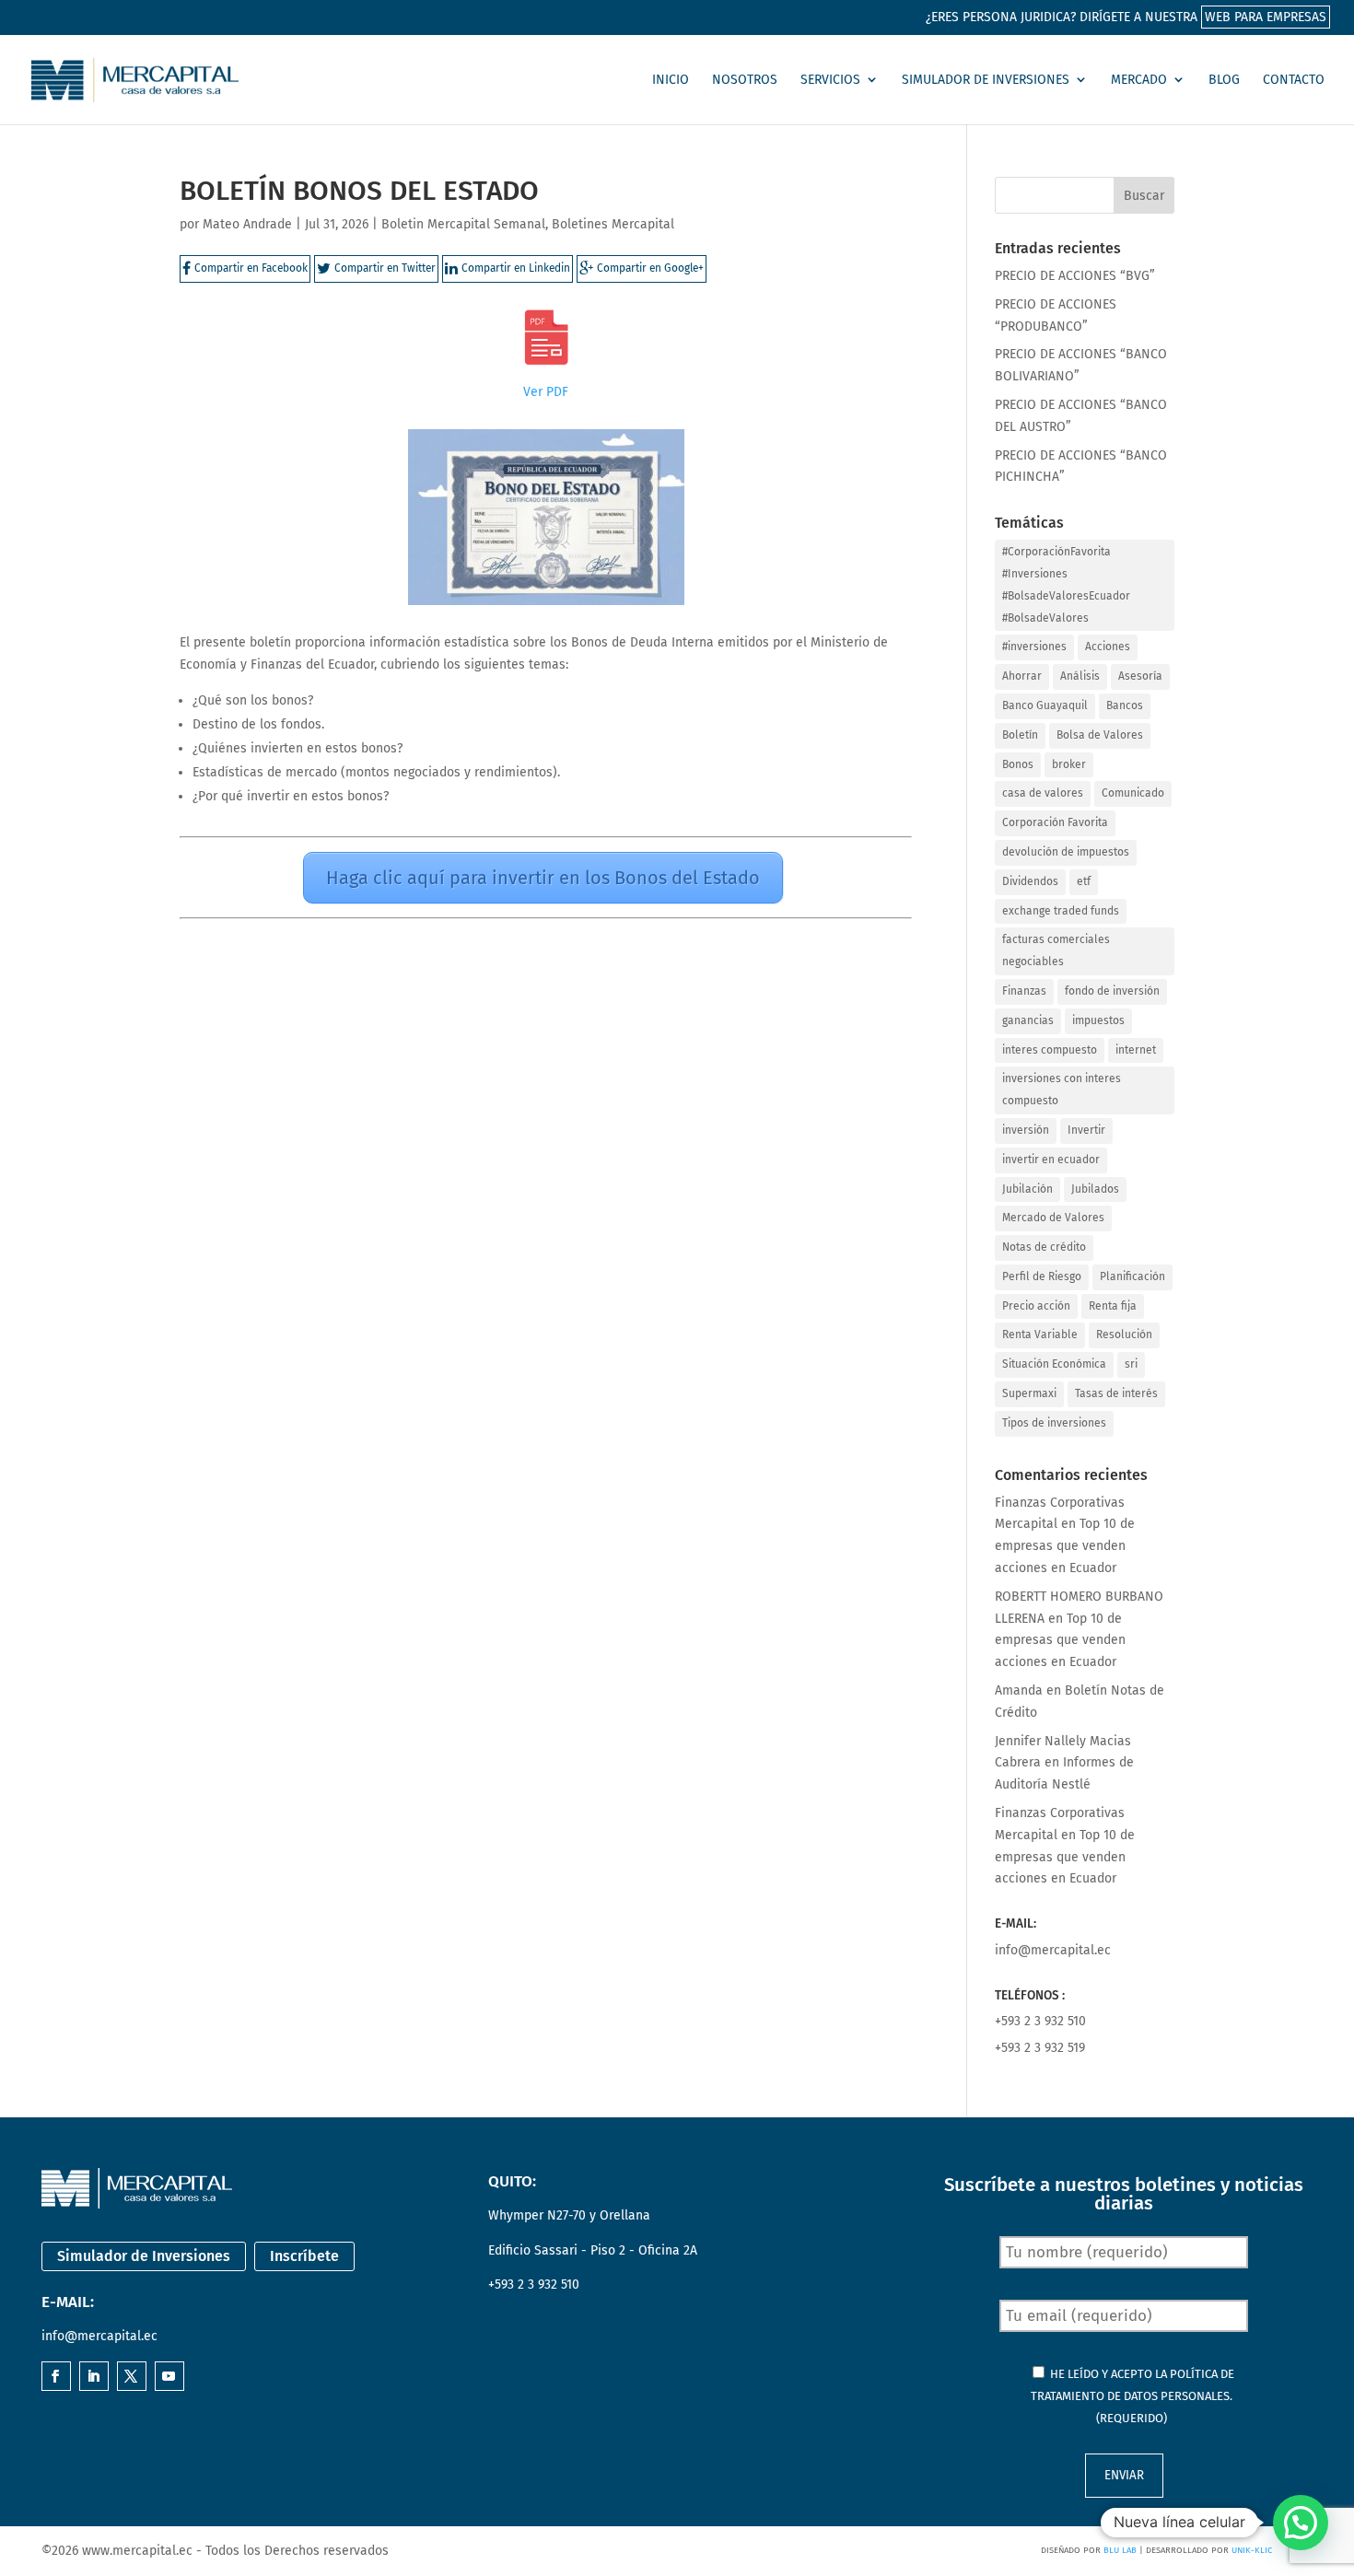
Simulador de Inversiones (986, 80)
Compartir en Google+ (650, 268)
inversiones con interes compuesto (1062, 1090)
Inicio (671, 80)
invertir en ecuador (1051, 1160)
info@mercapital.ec (1053, 1950)
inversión (1026, 1130)
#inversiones (1034, 647)
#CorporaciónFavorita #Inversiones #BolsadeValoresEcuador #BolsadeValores (1066, 584)
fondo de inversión (1112, 991)
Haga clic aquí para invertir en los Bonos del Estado (543, 878)
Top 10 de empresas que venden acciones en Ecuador (1065, 1546)
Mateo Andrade (247, 224)
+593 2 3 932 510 (1040, 2021)
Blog (1224, 80)
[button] (1301, 2523)
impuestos (1098, 1020)
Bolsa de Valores (1100, 735)
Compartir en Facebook (251, 268)
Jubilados (1095, 1189)
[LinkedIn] (93, 2378)
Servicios (830, 80)
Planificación (1132, 1276)
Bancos (1125, 705)
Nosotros (745, 80)
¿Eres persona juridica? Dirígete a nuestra (1126, 17)
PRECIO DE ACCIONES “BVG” (1075, 276)
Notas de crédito (1044, 1247)
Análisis (1080, 676)
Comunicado (1133, 793)
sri (1131, 1364)
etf (1084, 881)
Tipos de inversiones (1054, 1423)
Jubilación (1027, 1189)
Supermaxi (1029, 1393)
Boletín (1020, 735)
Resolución (1124, 1335)
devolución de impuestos (1066, 852)
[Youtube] (169, 2378)
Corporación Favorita (1055, 822)
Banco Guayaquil (1045, 705)
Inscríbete (304, 2256)
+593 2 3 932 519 (1040, 2048)
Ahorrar (1022, 676)
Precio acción (1036, 1306)
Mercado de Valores (1053, 1218)
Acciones (1108, 647)
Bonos (1018, 764)
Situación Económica (1054, 1364)
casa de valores (1043, 793)
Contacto (1294, 80)
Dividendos (1030, 881)
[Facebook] (55, 2378)
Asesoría (1140, 676)
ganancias (1028, 1020)
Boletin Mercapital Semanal (463, 224)
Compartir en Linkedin (516, 268)
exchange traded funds (1061, 911)
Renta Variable (1040, 1335)
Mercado (1139, 80)
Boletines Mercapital (613, 224)
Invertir (1086, 1130)
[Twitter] (131, 2378)
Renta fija (1113, 1306)
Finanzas (1024, 991)
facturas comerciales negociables (1056, 950)
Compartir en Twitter (385, 268)
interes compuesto (1050, 1050)
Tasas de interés (1116, 1393)
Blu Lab (1120, 2550)
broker (1069, 764)
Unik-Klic (1252, 2550)
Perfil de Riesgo (1042, 1276)
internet (1136, 1050)
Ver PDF (546, 392)
